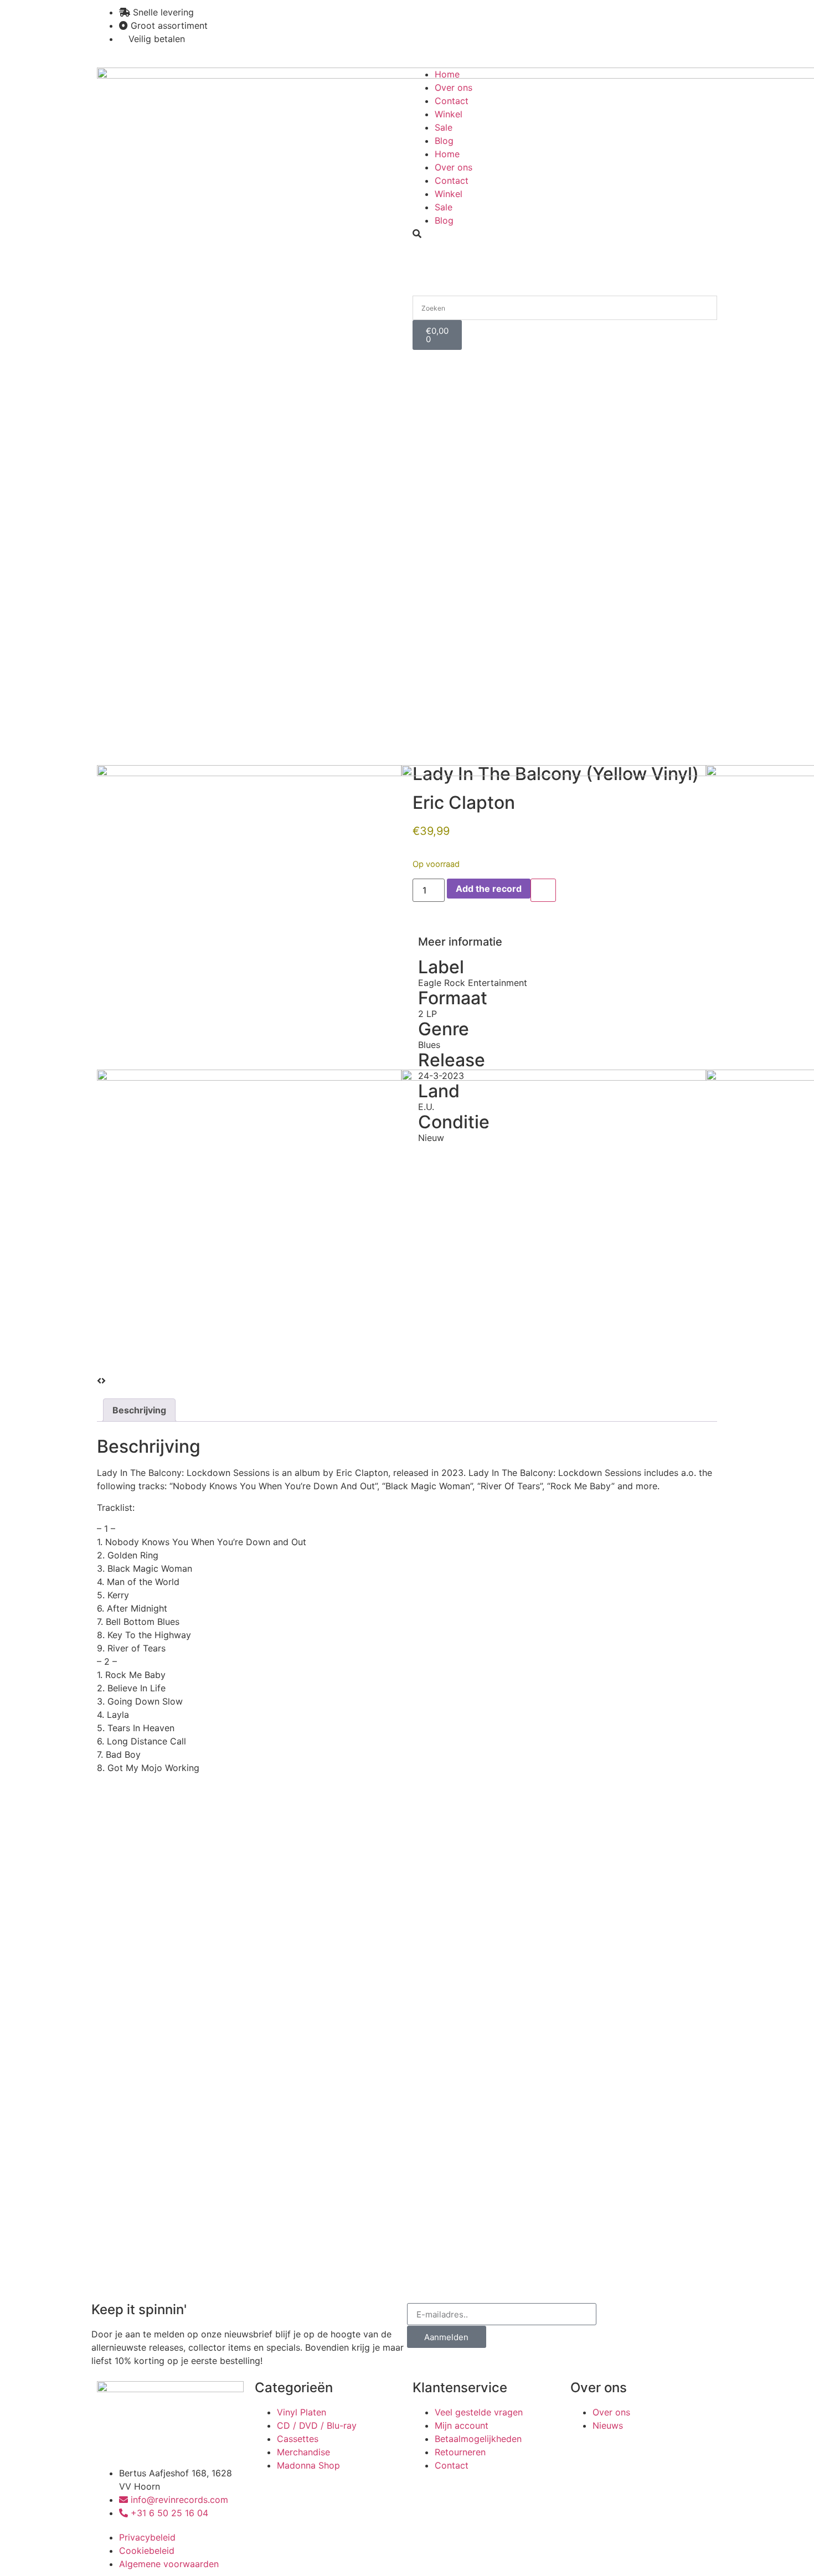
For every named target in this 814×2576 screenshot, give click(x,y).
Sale (444, 127)
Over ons (454, 87)
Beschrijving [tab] (139, 1410)
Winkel (449, 114)
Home (447, 74)
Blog (444, 141)
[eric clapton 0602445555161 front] (554, 773)
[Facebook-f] (457, 19)
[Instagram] (426, 19)
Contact (452, 101)
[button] (565, 234)
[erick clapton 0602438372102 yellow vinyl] (249, 773)
